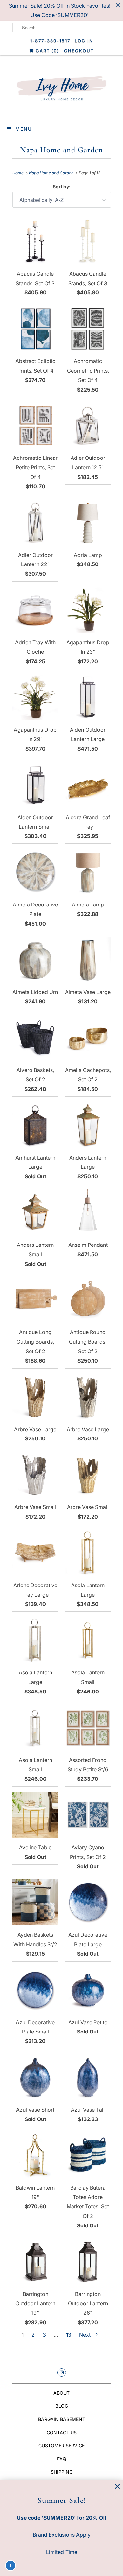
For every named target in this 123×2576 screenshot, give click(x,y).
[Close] (117, 2487)
